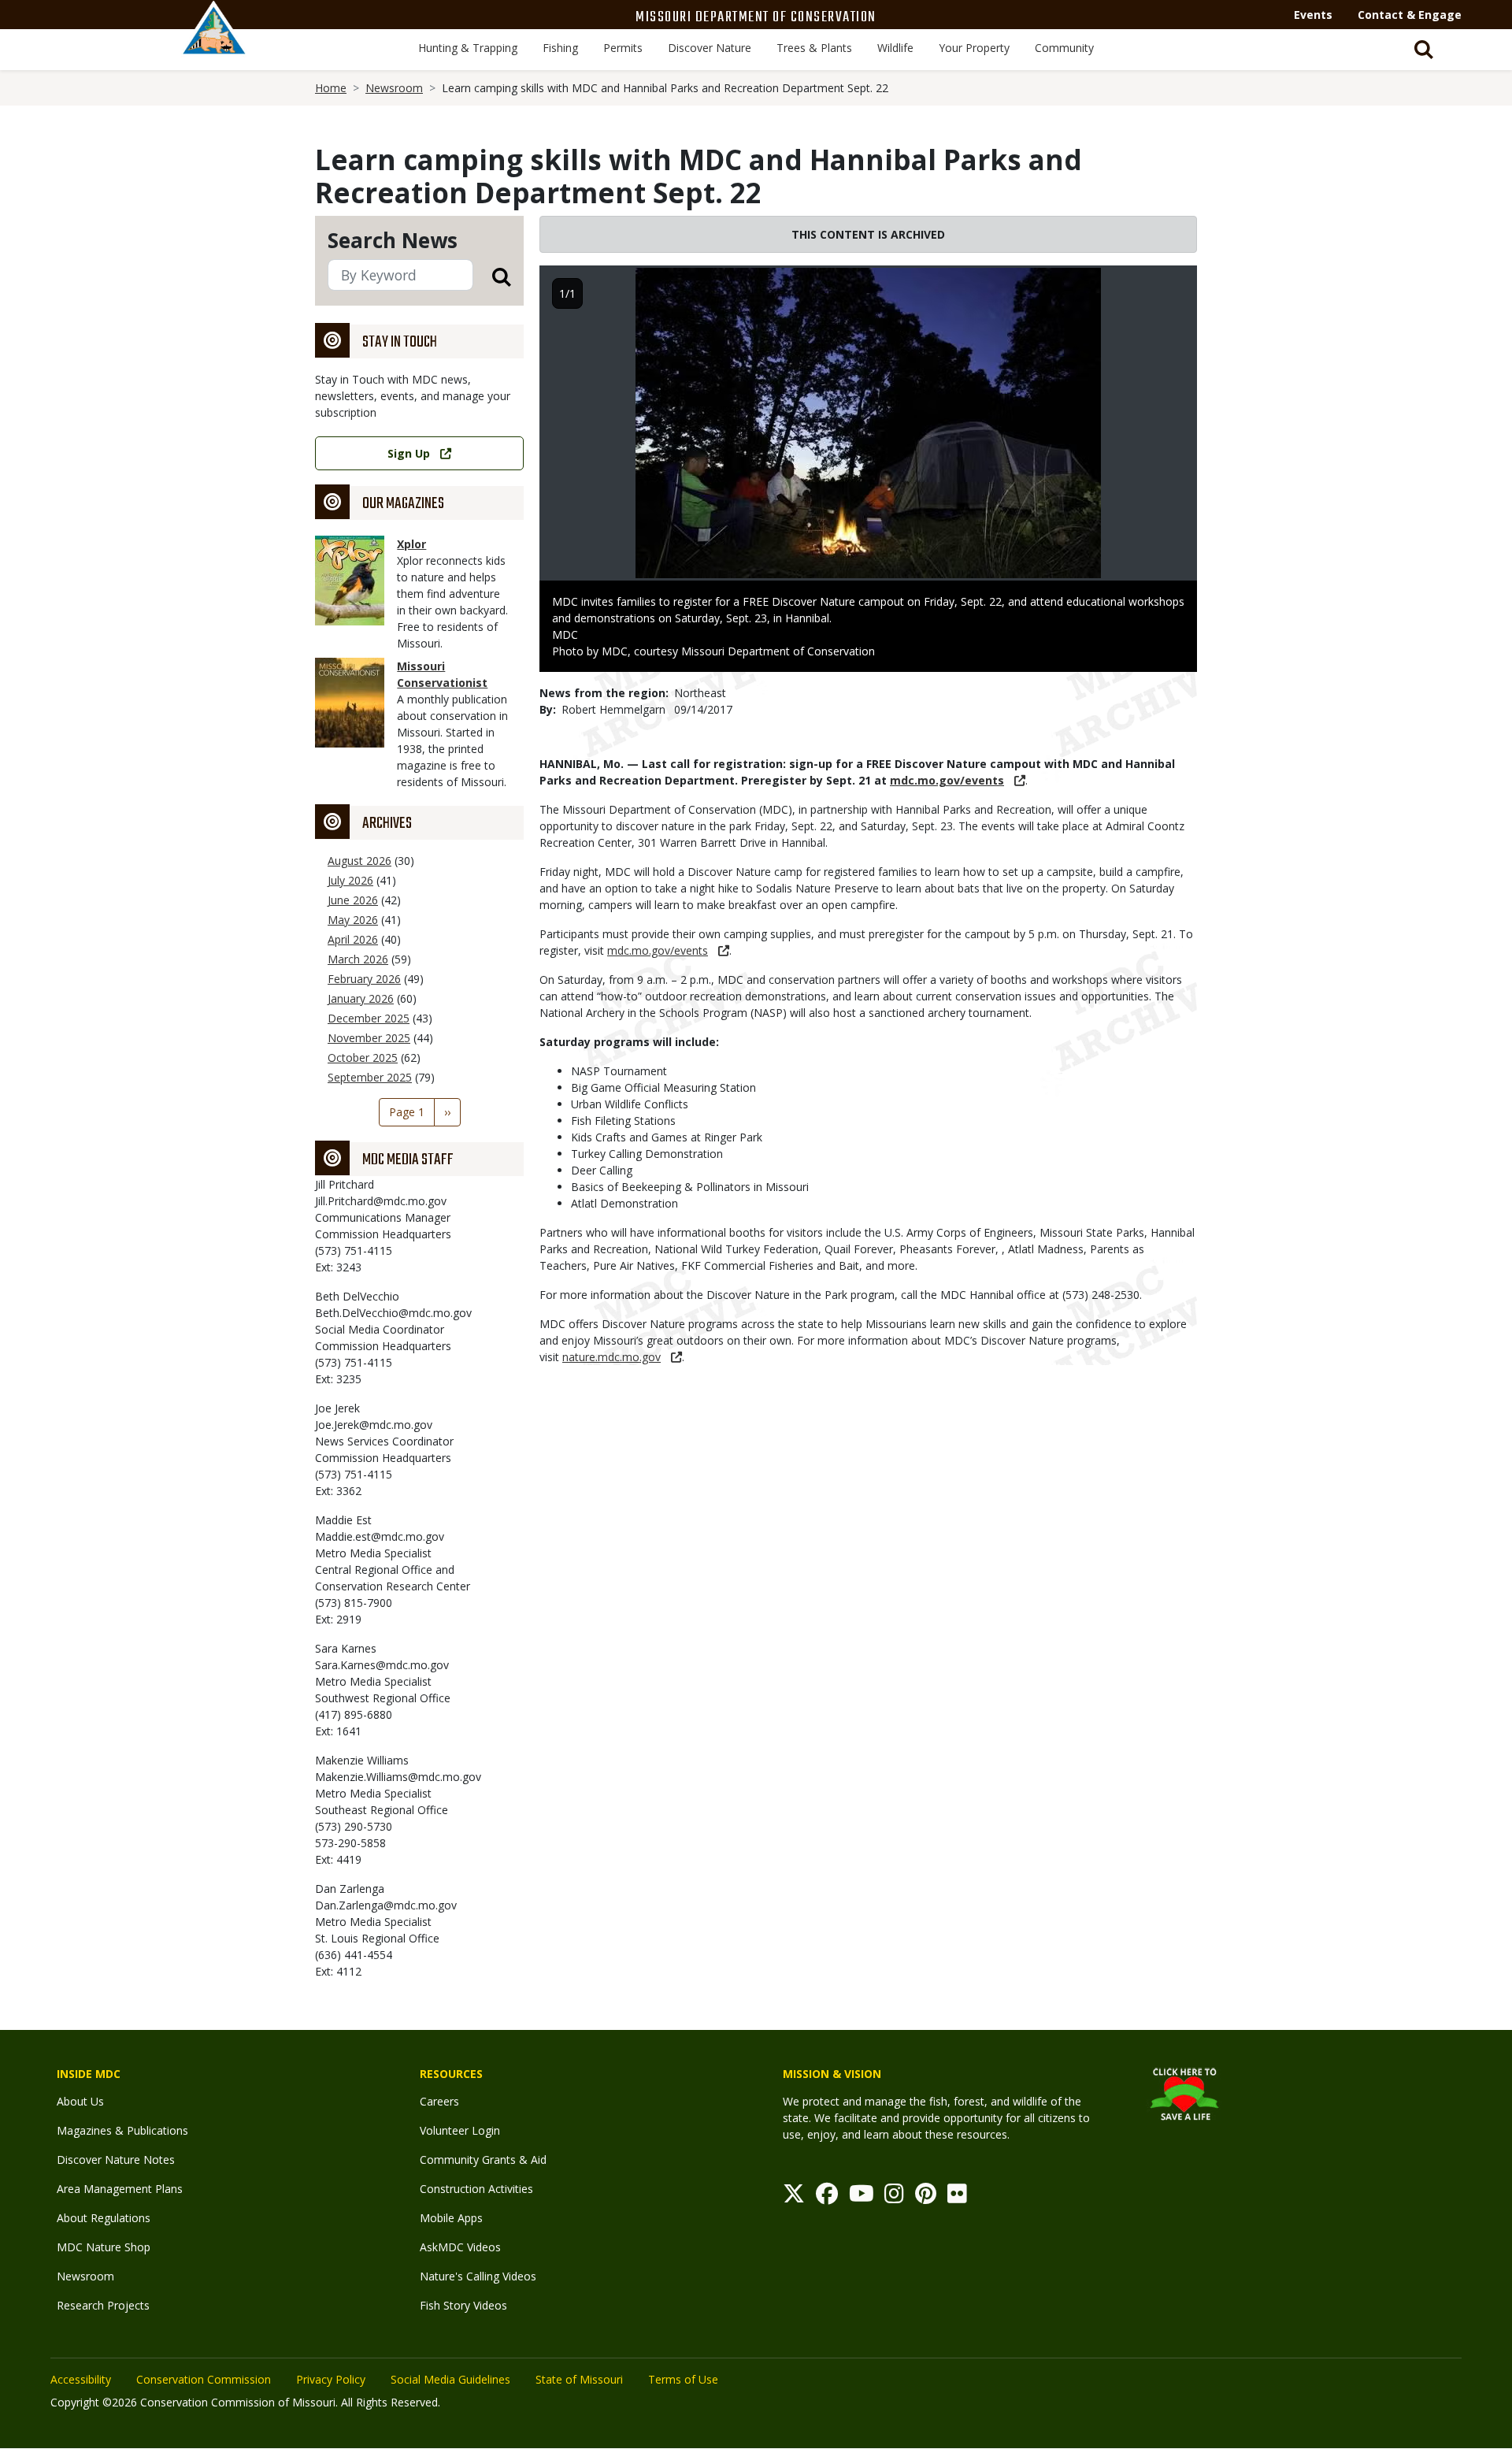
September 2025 (370, 1077)
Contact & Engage (1410, 15)
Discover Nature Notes (116, 2160)
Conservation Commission (204, 2379)
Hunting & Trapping (468, 48)
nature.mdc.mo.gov (611, 1357)
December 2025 (369, 1018)
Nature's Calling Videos (478, 2276)
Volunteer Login (460, 2130)
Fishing (560, 48)
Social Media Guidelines (450, 2379)
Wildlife (895, 48)
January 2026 (361, 998)
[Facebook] (827, 2197)
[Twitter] (794, 2197)
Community (1064, 48)
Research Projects (103, 2305)
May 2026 (353, 920)
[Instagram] (894, 2197)
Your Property (974, 48)
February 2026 (364, 979)
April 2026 (353, 939)
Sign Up (409, 453)
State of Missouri (579, 2379)
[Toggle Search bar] (1424, 50)
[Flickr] (957, 2197)
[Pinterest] (926, 2197)
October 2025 (363, 1058)
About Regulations (104, 2218)
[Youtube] (862, 2197)
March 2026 (358, 959)
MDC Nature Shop (104, 2247)
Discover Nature (710, 48)
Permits (623, 48)
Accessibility (81, 2379)
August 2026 (359, 861)
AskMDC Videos (460, 2247)
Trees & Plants (814, 48)
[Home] (214, 45)
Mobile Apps (451, 2218)
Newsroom (394, 88)
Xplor (411, 544)
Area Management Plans (120, 2189)
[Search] (492, 276)
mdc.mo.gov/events (947, 780)
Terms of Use (683, 2379)
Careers (439, 2101)
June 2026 (353, 900)
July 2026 (350, 880)
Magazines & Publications (122, 2130)
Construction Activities (476, 2189)
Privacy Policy (331, 2379)
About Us (80, 2101)
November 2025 (369, 1038)
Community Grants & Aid (483, 2160)
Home (331, 88)
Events (1313, 15)
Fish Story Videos (463, 2305)
